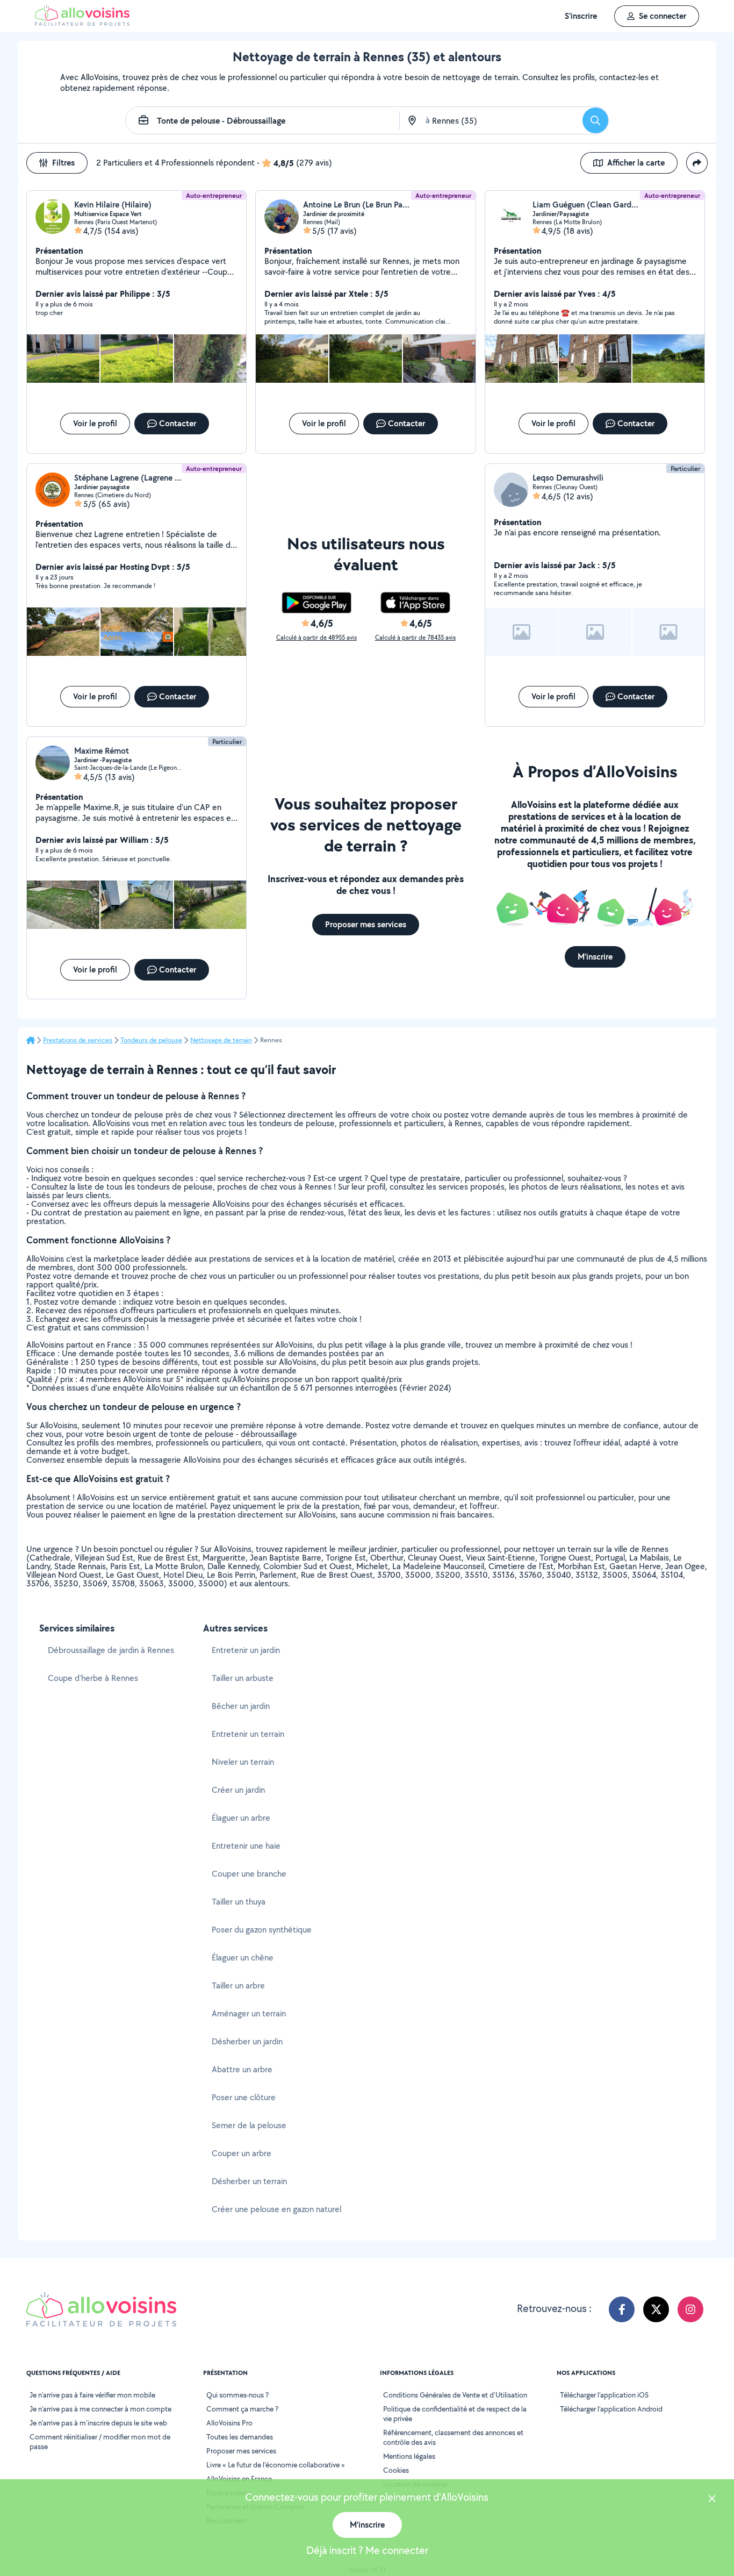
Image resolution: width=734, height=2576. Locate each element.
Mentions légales (409, 2456)
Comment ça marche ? (242, 2409)
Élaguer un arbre (241, 1818)
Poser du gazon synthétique (262, 1930)
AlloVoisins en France (239, 2479)
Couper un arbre (242, 2153)
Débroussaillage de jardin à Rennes (111, 1650)
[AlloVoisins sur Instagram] (690, 2309)
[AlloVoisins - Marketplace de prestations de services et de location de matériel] (82, 23)
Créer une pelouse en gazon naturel (276, 2209)
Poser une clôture (244, 2097)
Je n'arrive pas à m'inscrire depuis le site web (98, 2423)
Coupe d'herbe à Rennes (93, 1678)
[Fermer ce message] (712, 2500)
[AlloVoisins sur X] (656, 2309)
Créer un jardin (238, 1790)
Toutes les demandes (240, 2437)
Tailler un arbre (238, 1985)
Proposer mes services (241, 2451)
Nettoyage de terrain (221, 1040)
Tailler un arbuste (243, 1678)
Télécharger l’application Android (611, 2409)
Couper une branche (249, 1874)
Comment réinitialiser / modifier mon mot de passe (100, 2442)
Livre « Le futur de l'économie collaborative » (276, 2465)
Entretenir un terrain (248, 1734)
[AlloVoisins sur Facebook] (622, 2309)
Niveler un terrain (243, 1762)
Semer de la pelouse (249, 2125)
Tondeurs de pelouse (151, 1040)
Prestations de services (78, 1040)
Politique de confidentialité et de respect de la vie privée (455, 2414)
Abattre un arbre (242, 2069)
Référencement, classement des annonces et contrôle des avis (453, 2437)
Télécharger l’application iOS (604, 2395)
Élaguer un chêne (243, 1958)
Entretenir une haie (246, 1846)
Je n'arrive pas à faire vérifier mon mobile (92, 2395)
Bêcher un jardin (241, 1706)
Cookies (396, 2470)
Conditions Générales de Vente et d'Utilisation (455, 2395)
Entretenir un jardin (246, 1650)
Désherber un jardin (247, 2041)
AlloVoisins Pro (229, 2423)
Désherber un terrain (249, 2181)
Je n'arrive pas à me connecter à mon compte (100, 2409)
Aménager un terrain (249, 2013)
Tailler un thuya (239, 1902)
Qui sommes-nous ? (238, 2395)
